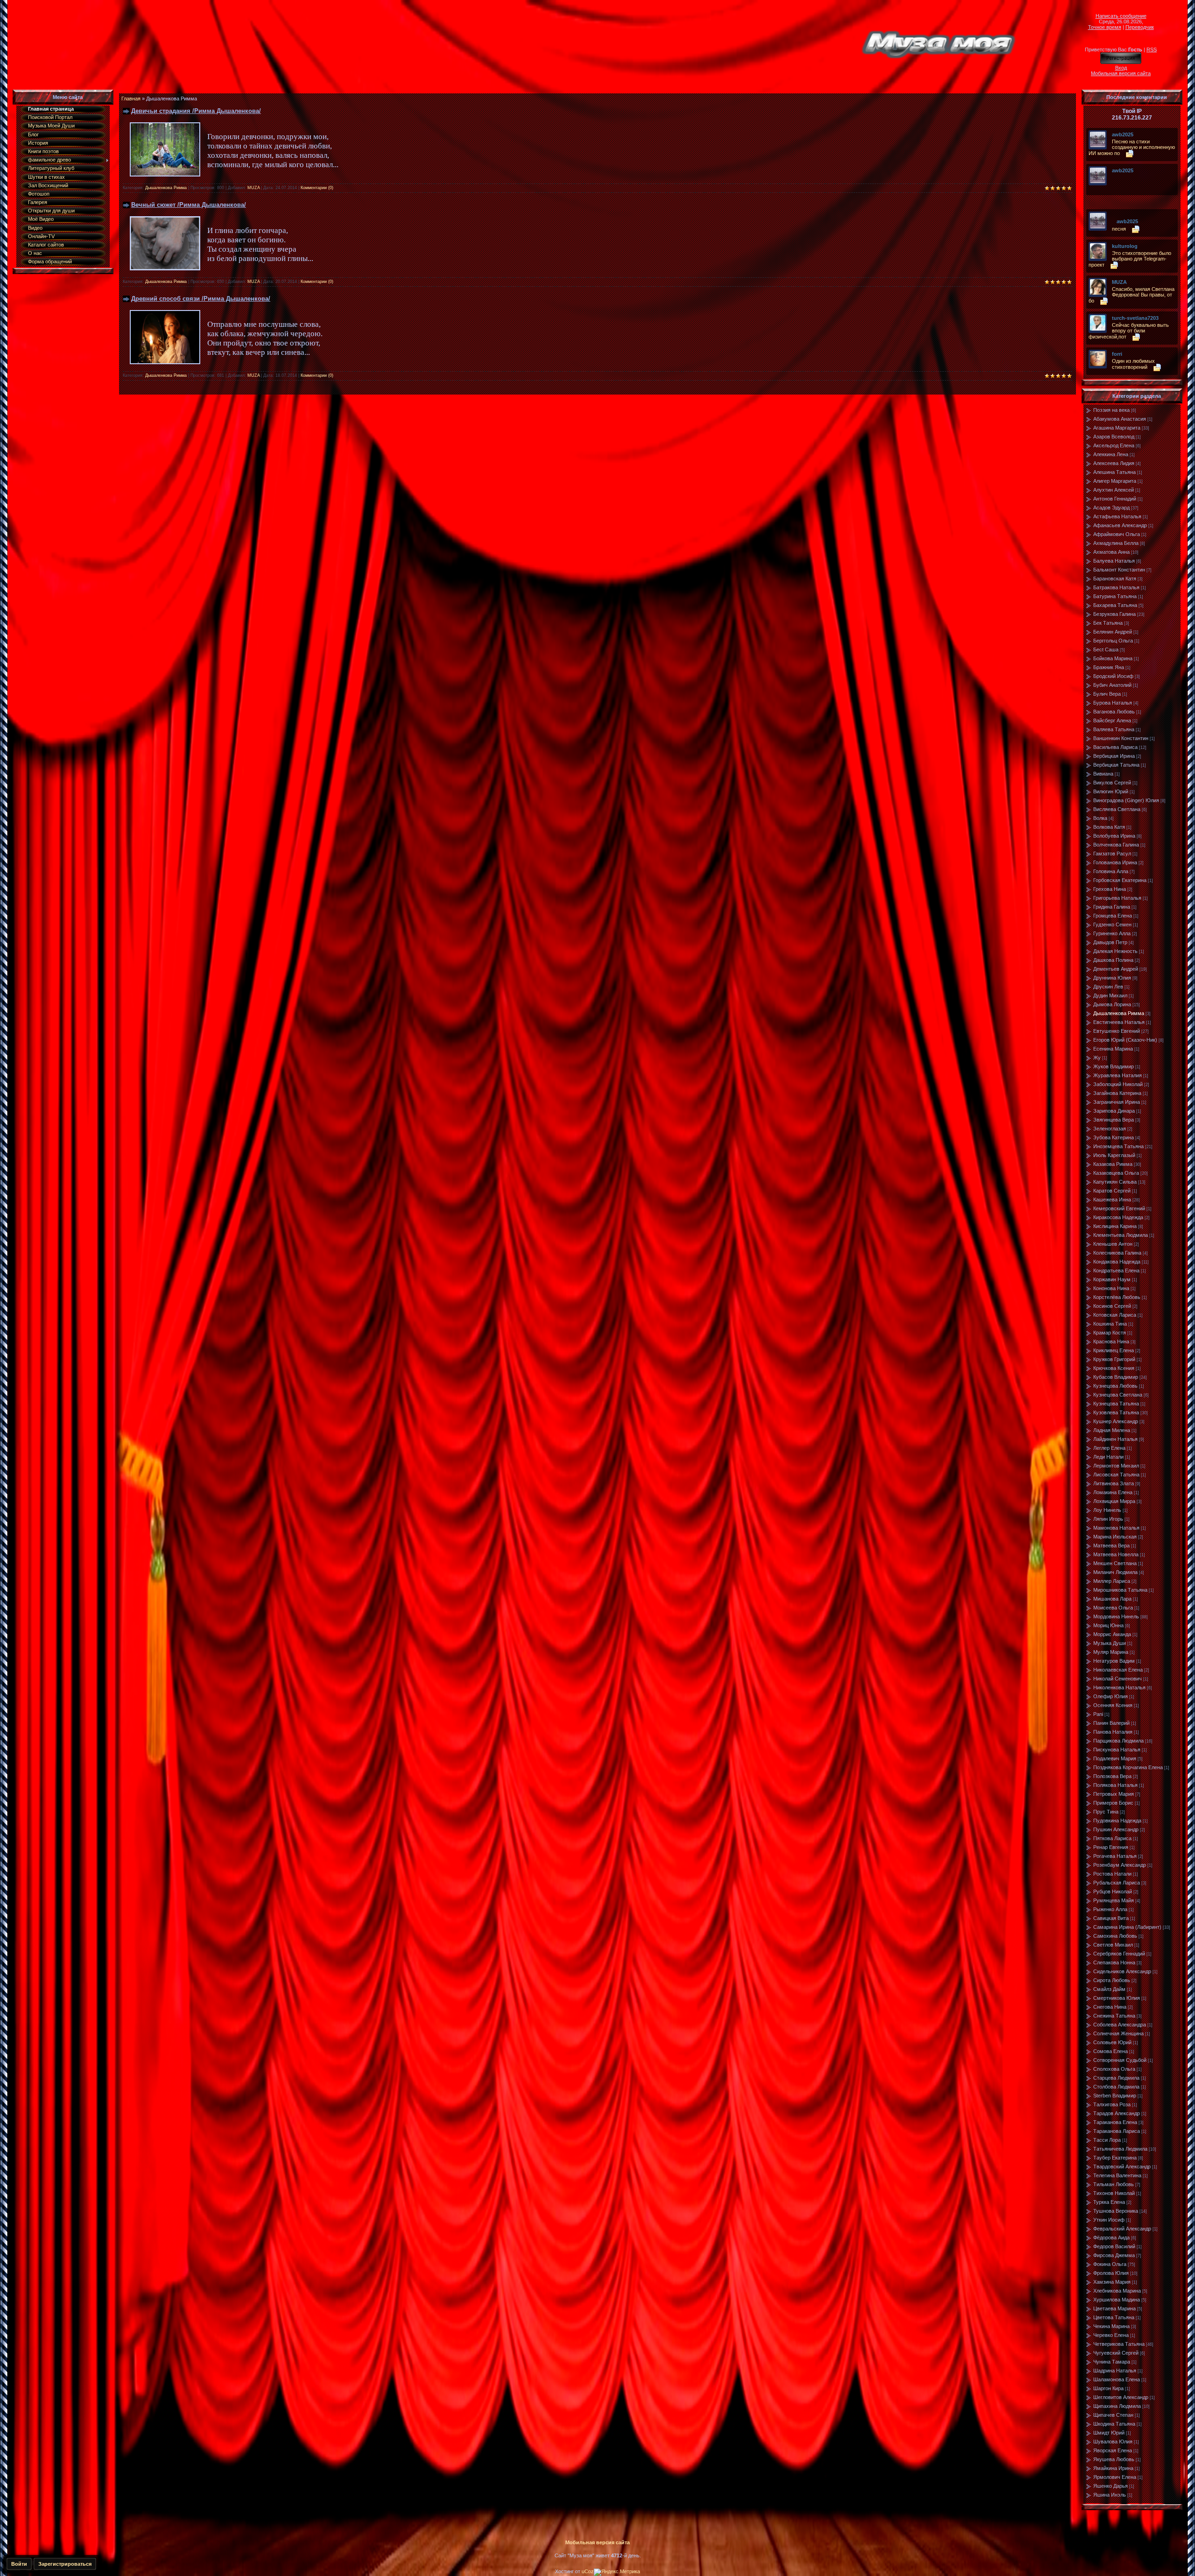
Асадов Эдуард (1111, 508)
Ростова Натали (1112, 1874)
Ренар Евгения (1111, 1847)
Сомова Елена (1111, 2051)
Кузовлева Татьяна (1116, 1412)
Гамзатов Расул (1112, 854)
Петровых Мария (1114, 1794)
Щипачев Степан (1113, 2415)
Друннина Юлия (1112, 978)
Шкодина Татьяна (1114, 2424)
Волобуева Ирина (1114, 836)
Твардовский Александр (1122, 2167)
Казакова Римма (1113, 1164)
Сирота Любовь (1112, 1980)
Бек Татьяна (1108, 623)
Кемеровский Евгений (1119, 1208)
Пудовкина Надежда (1117, 1821)
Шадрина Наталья (1115, 2371)
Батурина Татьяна (1115, 596)
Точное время (1105, 27)
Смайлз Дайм (1109, 1989)
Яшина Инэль (1110, 2495)
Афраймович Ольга (1117, 534)
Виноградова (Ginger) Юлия (1126, 800)
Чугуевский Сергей (1116, 2353)
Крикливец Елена (1114, 1350)
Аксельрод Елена (1114, 445)
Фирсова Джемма (1114, 2255)
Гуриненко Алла (1112, 933)
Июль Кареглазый (1114, 1155)
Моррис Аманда (1112, 1634)
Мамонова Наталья (1116, 1528)
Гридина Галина (1112, 907)
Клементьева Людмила (1121, 1235)
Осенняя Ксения (1113, 1705)
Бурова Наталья (1113, 703)
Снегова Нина (1110, 2007)
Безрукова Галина (1114, 614)
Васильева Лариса (1115, 747)
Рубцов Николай (1113, 1891)
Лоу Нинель (1107, 1510)
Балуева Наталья (1114, 561)
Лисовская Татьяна (1116, 1475)
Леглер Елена (1109, 1448)
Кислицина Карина (1115, 1226)
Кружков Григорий (1114, 1359)
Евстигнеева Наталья (1119, 1022)
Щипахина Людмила (1117, 2406)
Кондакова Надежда (1117, 1262)
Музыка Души (1110, 1643)
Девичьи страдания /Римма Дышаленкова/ (196, 111)
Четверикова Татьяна (1119, 2344)
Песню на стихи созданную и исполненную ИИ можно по (1132, 147)
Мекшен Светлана (1115, 1563)
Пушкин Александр (1116, 1829)
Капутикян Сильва (1115, 1182)
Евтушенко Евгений (1117, 1031)
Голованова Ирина (1115, 862)
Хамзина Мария (1112, 2282)
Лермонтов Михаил (1116, 1466)
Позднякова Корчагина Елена (1128, 1767)
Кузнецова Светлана (1118, 1395)
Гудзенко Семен (1112, 925)
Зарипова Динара (1114, 1111)
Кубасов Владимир (1116, 1377)
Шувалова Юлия (1113, 2442)
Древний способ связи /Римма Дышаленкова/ (201, 299)
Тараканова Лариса (1117, 2131)
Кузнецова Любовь (1115, 1386)
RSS (1152, 49)
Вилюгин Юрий (1111, 791)
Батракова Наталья (1116, 587)
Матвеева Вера (1111, 1546)
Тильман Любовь (1114, 2184)
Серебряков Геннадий (1119, 1954)
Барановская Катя (1115, 579)
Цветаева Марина (1114, 2308)
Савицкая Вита (1111, 1918)
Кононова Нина (1111, 1288)
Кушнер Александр (1116, 1421)
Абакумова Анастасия (1120, 419)
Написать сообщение (1121, 16)
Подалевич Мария (1115, 1758)
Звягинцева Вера (1114, 1120)
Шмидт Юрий (1109, 2433)
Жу (1097, 1058)
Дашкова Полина (1113, 960)
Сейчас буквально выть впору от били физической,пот (1129, 331)
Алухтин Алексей (1114, 490)
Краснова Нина (1111, 1341)
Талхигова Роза (1112, 2104)
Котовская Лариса (1115, 1315)
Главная (131, 99)
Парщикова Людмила (1118, 1741)
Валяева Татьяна (1114, 729)
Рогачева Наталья (1115, 1856)
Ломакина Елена (1113, 1492)
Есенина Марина (1113, 1049)
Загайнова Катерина (1117, 1093)
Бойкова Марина (1113, 658)
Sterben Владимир (1115, 2096)
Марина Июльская (1115, 1537)
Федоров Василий (1114, 2246)
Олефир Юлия (1111, 1696)
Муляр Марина (1111, 1652)
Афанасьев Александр (1120, 525)
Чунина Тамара (1112, 2362)
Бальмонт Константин (1119, 570)
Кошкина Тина (1110, 1324)
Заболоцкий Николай (1118, 1084)
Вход (1121, 68)
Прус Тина (1106, 1812)
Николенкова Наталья (1119, 1687)
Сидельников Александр (1122, 1971)
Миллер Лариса (1112, 1581)
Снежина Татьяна (1114, 2016)
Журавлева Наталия (1118, 1075)
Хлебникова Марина (1117, 2291)
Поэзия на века (1111, 410)
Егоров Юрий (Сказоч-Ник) (1125, 1040)
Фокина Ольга (1110, 2264)
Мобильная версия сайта (1121, 73)
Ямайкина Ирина (1113, 2468)
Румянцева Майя (1114, 1900)
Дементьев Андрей (1116, 969)
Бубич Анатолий (1112, 685)
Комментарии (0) (317, 188)
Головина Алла (1111, 871)
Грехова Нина (1110, 889)
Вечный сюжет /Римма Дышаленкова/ (189, 205)
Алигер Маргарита (1115, 481)
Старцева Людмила (1116, 2078)
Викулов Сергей (1112, 783)
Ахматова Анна (1111, 552)
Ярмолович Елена (1115, 2477)
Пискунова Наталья (1117, 1750)
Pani (1098, 1714)
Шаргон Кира (1108, 2388)
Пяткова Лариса (1112, 1838)
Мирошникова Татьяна (1120, 1590)
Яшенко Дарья (1111, 2486)
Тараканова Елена (1115, 2122)
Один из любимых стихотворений (1133, 364)
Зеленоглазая (1110, 1129)
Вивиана (1103, 774)
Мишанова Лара (1112, 1599)
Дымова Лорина (1112, 1004)
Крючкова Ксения (1114, 1368)
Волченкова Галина (1116, 845)
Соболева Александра (1120, 2025)
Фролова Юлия (1111, 2273)
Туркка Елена (1109, 2202)
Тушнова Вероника (1116, 2211)
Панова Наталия (1113, 1732)
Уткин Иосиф (1109, 2220)
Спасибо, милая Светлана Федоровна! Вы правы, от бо (1132, 295)
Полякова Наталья (1115, 1785)
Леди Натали (1108, 1457)
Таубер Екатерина (1115, 2158)
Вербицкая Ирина (1114, 756)
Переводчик (1140, 27)
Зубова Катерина (1114, 1137)
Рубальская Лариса (1117, 1883)
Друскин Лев (1108, 987)
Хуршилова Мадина (1117, 2300)
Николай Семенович (1118, 1679)
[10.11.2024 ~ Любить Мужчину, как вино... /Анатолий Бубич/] (1114, 177)
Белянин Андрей (1113, 632)
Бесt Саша (1106, 649)
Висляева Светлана (1117, 809)
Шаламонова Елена (1117, 2379)
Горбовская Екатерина (1120, 880)
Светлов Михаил (1113, 1945)
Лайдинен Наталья (1115, 1439)
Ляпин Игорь (1108, 1519)
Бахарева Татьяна (1115, 605)
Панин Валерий (1111, 1723)
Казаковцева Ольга (1116, 1173)
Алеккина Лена (1111, 454)
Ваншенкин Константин (1121, 738)
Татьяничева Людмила (1120, 2149)
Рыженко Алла (1110, 1909)
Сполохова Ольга (1114, 2069)
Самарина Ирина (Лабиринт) (1127, 1927)
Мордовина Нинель (1116, 1616)
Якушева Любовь (1114, 2459)
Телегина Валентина (1117, 2175)
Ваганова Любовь (1114, 712)
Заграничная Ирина (1117, 1102)
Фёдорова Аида (1111, 2237)
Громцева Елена (1113, 916)
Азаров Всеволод (1114, 437)
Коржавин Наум (1112, 1279)
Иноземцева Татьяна (1118, 1146)
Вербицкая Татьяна (1116, 765)
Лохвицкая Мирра (1114, 1501)
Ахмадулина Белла (1116, 543)
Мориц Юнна (1108, 1625)
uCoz (588, 2571)
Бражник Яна (1109, 667)
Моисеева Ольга (1113, 1608)
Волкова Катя (1109, 827)
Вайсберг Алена (1112, 720)
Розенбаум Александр (1120, 1865)
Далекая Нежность (1115, 951)
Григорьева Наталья (1117, 898)
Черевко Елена (1111, 2335)
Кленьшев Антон (1113, 1244)
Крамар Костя (1110, 1333)
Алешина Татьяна (1114, 472)
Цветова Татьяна (1114, 2317)
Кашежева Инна (1112, 1200)
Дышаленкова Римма (166, 188)
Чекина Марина (1111, 2326)
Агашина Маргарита (1117, 428)
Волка (1100, 818)
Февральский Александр (1122, 2229)
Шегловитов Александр (1121, 2397)
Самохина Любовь (1115, 1936)
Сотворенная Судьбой (1120, 2060)
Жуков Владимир (1114, 1066)
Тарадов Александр (1117, 2113)
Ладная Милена (1112, 1430)
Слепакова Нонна (1114, 1962)
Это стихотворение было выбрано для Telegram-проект (1130, 259)
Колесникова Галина (1117, 1253)
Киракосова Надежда (1118, 1217)
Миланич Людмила (1115, 1572)
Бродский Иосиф (1113, 676)
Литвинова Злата (1114, 1483)
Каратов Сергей (1112, 1191)
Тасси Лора (1107, 2140)
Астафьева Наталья (1117, 516)
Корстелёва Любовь (1117, 1297)
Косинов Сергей (1112, 1306)
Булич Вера (1107, 694)
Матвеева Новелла (1116, 1554)
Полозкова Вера (1112, 1776)
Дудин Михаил (1110, 995)
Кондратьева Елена (1116, 1270)
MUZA (253, 188)
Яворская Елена (1113, 2450)
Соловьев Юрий (1112, 2042)
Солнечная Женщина (1118, 2033)
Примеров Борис (1113, 1803)
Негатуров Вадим (1114, 1661)
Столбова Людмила (1116, 2087)
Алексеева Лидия (1114, 463)
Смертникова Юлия (1117, 1998)
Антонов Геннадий (1115, 499)
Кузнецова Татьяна (1116, 1404)
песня (1119, 229)
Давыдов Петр (1110, 942)
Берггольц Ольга (1113, 641)
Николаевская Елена (1118, 1670)
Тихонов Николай (1114, 2193)
